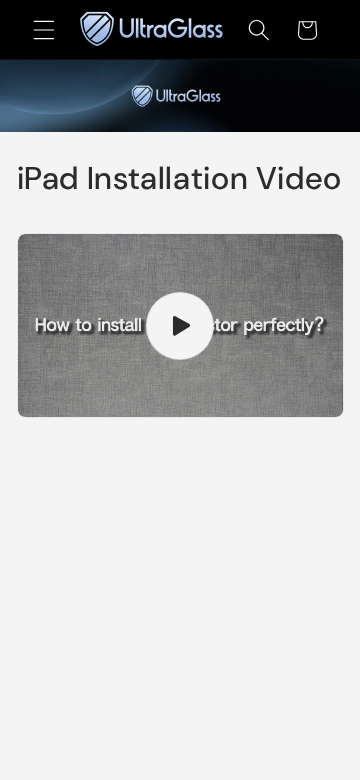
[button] (44, 30)
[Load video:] (180, 325)
